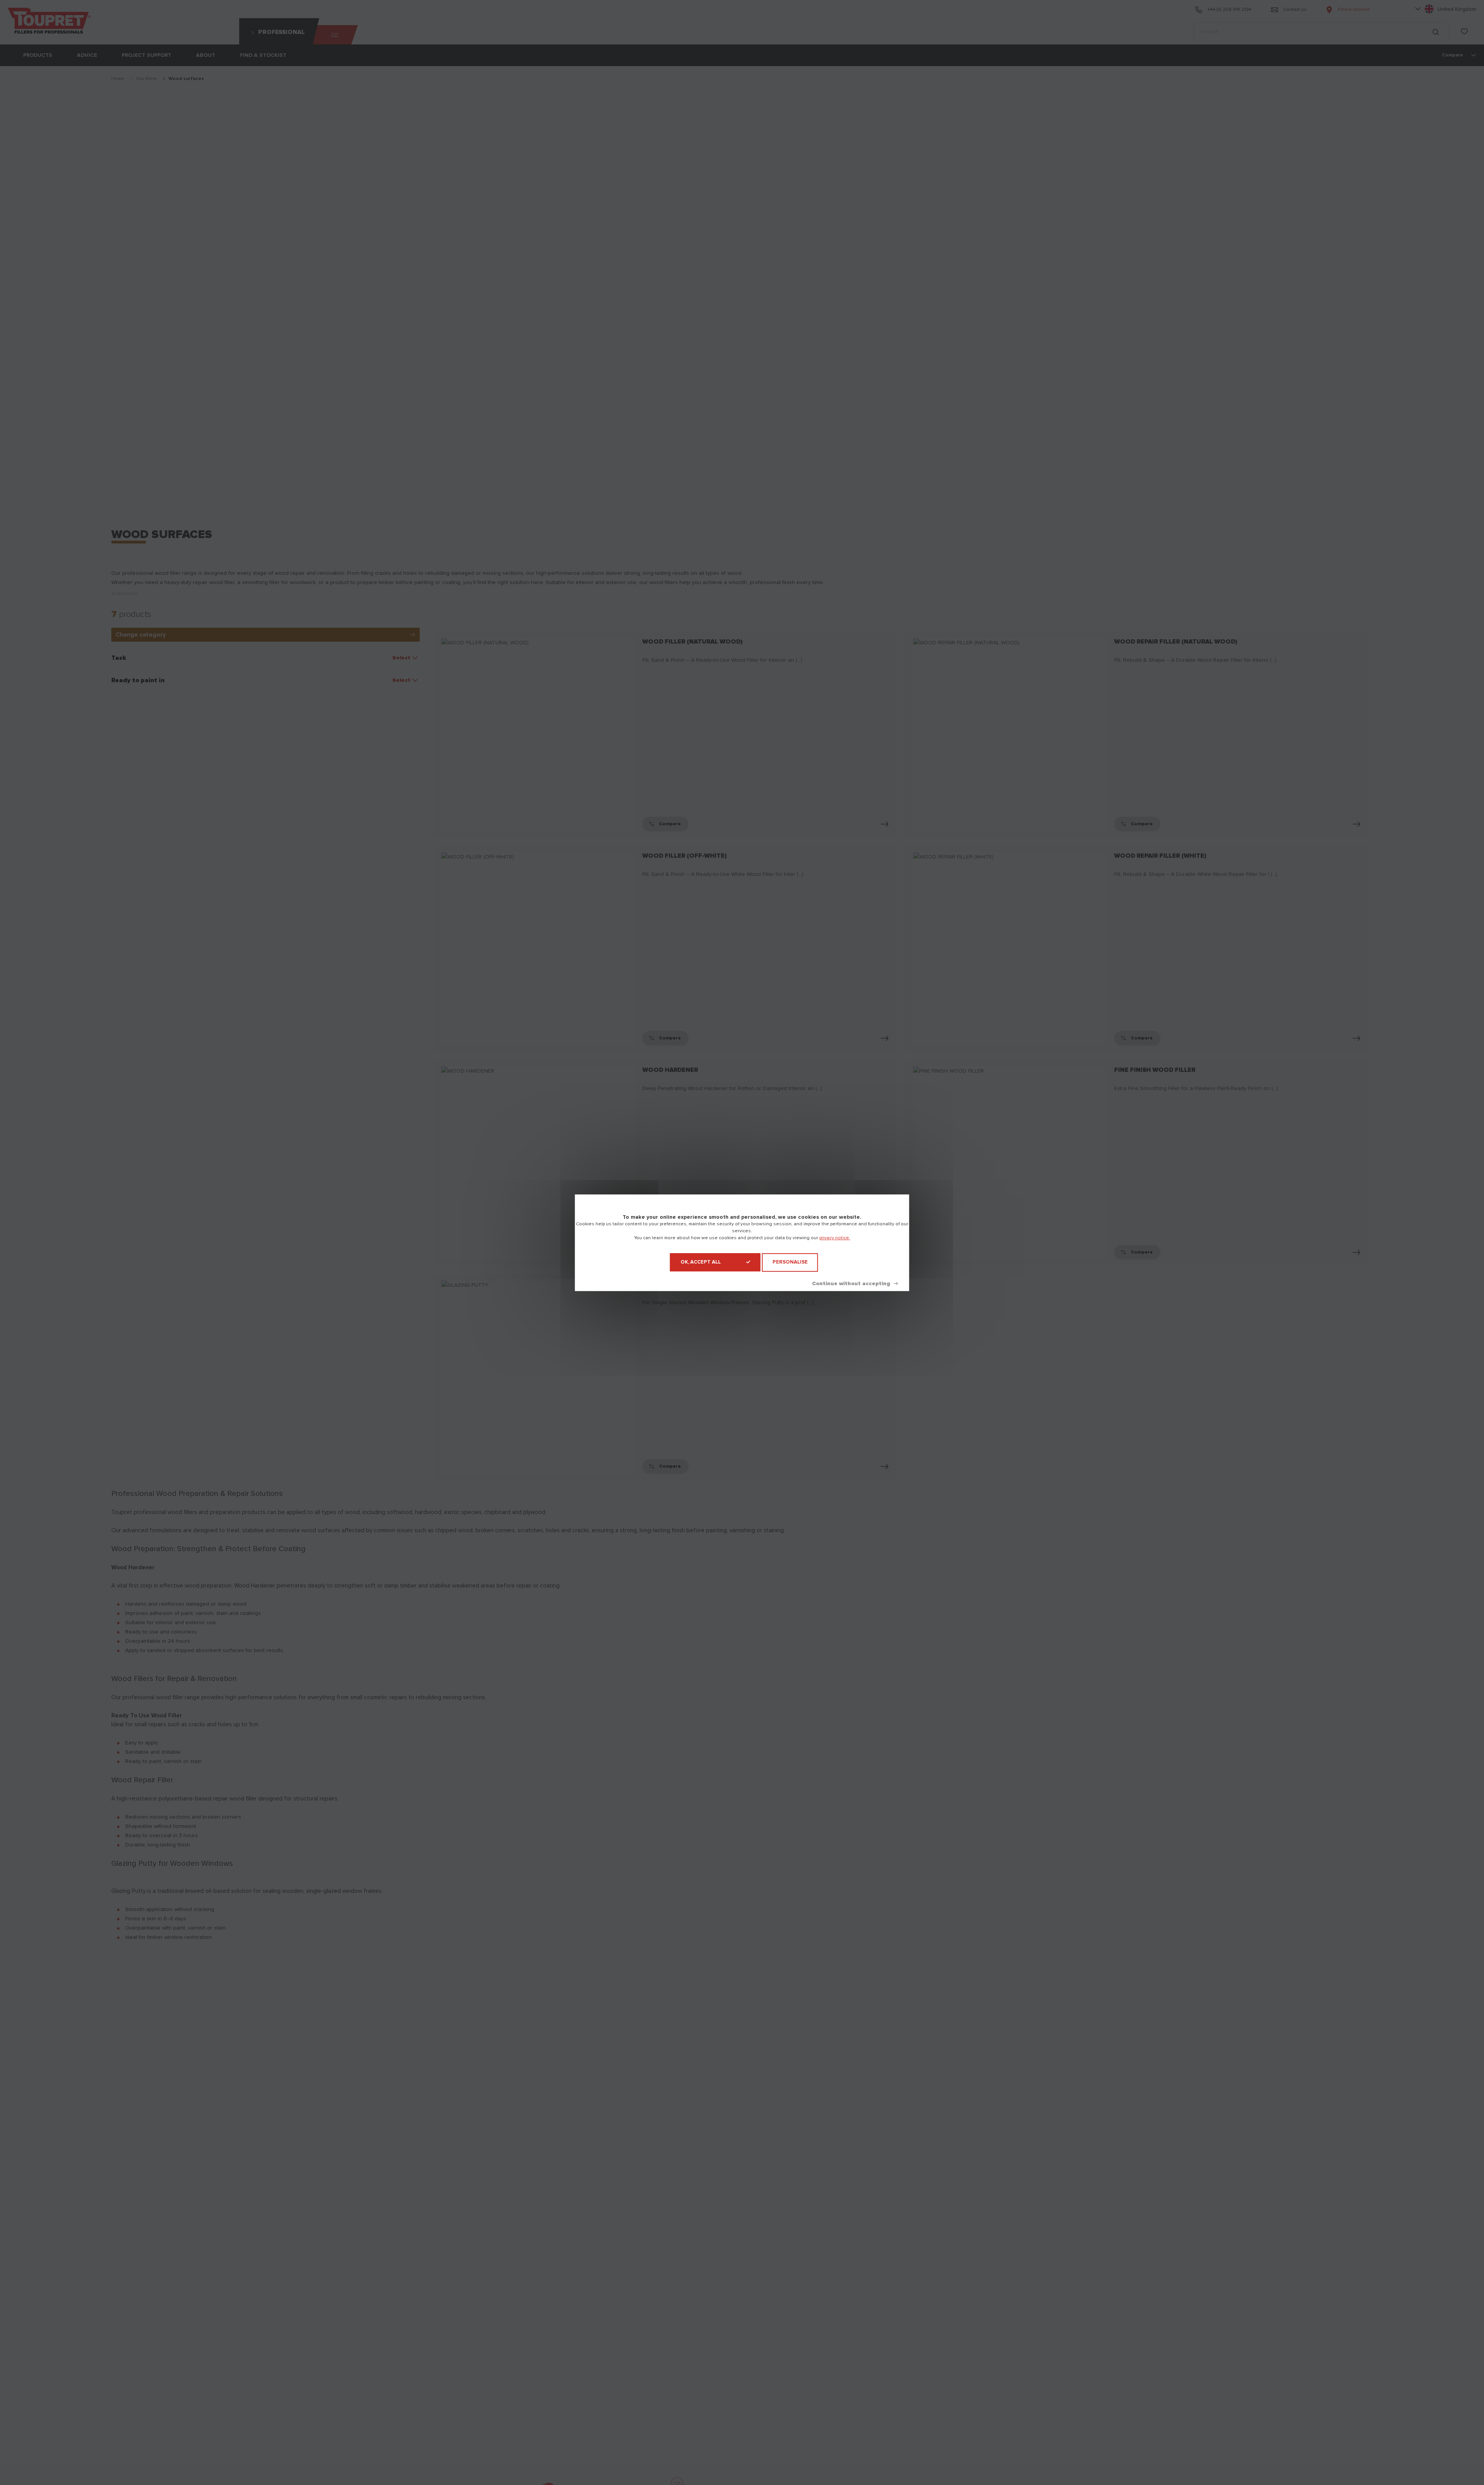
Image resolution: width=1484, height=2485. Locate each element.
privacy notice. (835, 1238)
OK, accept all (701, 1262)
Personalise (790, 1262)
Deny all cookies (855, 1283)
